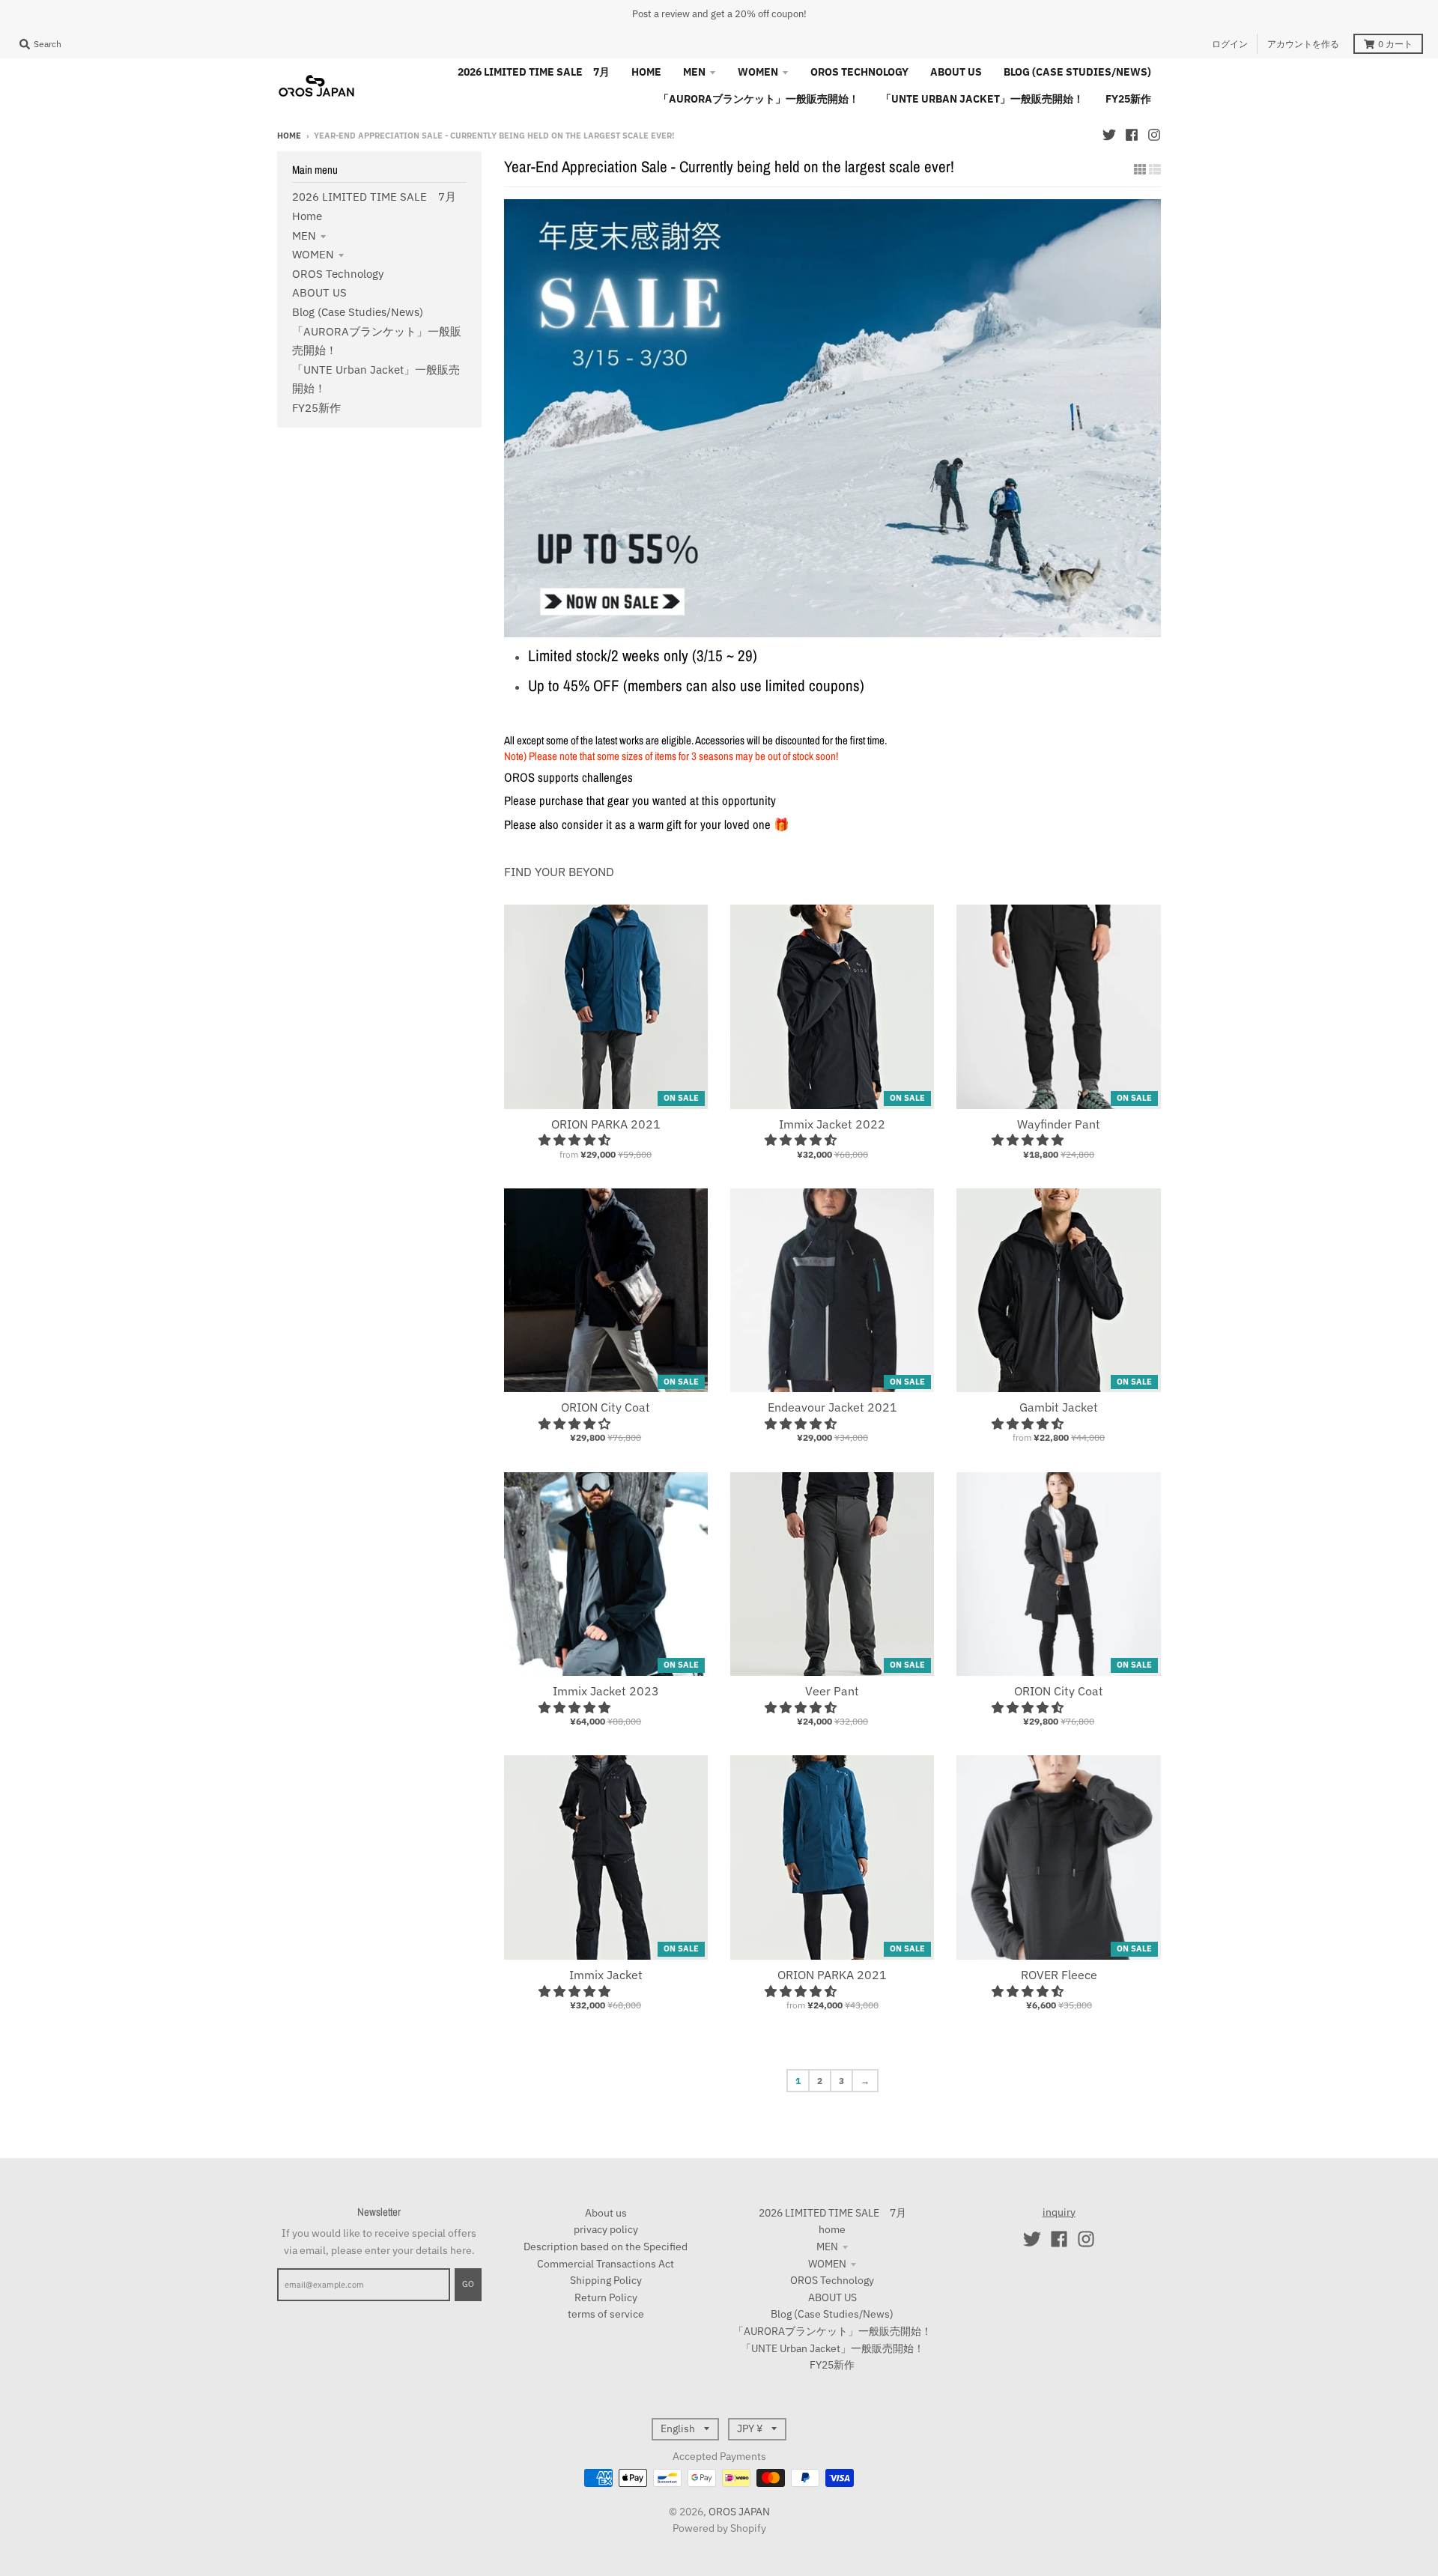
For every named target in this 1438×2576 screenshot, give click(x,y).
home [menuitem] (646, 72)
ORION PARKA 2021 (606, 1124)
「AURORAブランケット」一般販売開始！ (832, 2331)
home (307, 216)
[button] (576, 1140)
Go (468, 2284)
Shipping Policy (606, 2280)
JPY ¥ (750, 2428)
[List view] (1155, 169)
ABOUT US (319, 292)
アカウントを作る (1303, 44)
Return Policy (606, 2297)
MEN (304, 236)
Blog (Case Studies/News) (358, 312)
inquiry (1059, 2212)
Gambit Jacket (1059, 1407)
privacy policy (606, 2229)
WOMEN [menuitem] (758, 72)
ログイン (1230, 44)
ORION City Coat (606, 1407)
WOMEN (313, 254)
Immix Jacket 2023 (606, 1691)
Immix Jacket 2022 (832, 1124)
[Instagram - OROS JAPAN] (1154, 135)
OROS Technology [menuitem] (859, 72)
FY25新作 (316, 408)
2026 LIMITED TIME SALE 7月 (374, 197)
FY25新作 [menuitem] (1128, 99)
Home (289, 136)
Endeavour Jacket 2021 (832, 1407)
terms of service (606, 2314)
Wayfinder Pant (1059, 1124)
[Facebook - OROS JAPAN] (1132, 135)
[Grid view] (1140, 169)
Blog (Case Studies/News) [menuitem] (1077, 72)
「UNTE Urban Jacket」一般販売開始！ (832, 2348)
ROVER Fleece (1059, 1975)
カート (1395, 44)
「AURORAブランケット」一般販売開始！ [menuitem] (759, 99)
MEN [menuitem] (694, 72)
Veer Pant (832, 1691)
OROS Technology (338, 274)
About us (606, 2213)
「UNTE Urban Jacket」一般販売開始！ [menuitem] (982, 99)
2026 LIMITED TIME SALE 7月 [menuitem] (534, 72)
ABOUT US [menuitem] (956, 72)
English (678, 2428)
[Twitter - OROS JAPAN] (1109, 135)
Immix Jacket (606, 1975)
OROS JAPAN (739, 2512)
